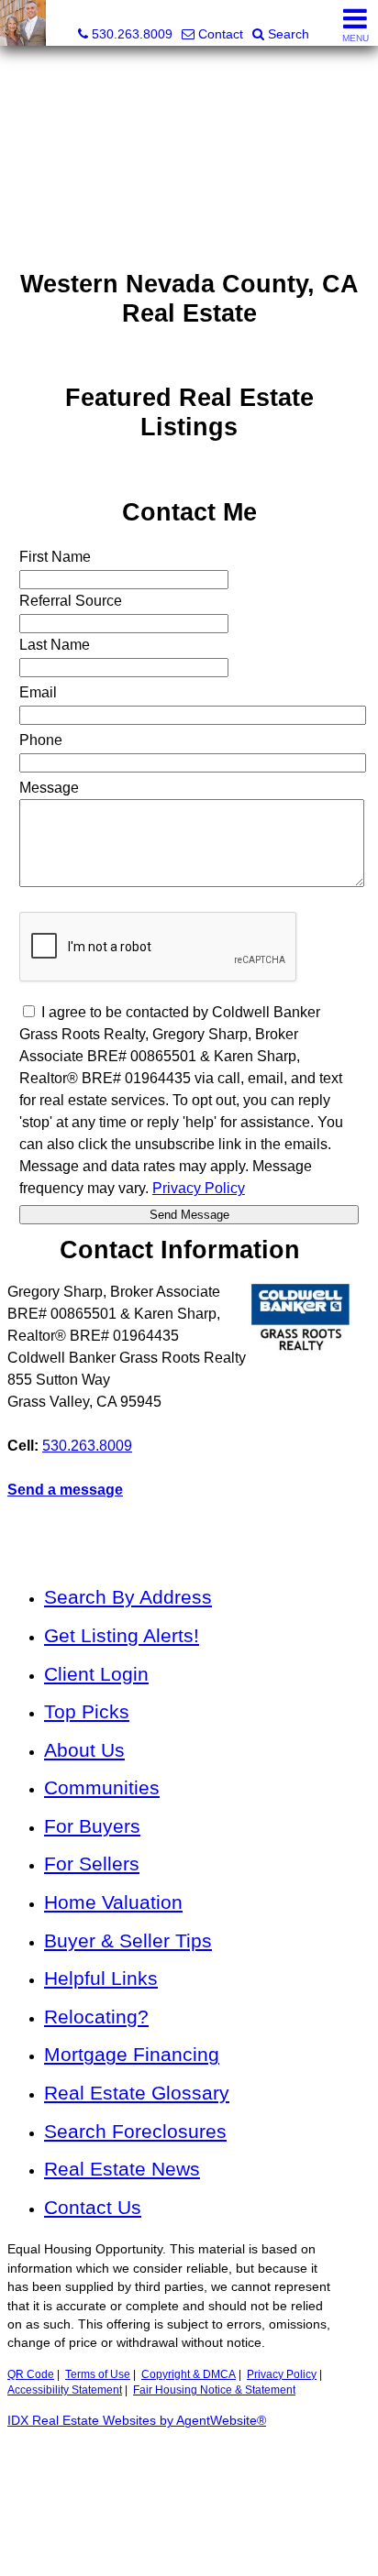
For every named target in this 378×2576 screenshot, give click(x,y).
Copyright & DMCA (189, 2374)
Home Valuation (113, 1902)
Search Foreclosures (135, 2131)
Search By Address (128, 1597)
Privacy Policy (282, 2374)
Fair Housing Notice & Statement (214, 2390)
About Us (84, 1750)
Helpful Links (101, 1978)
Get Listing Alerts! (122, 1635)
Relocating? (96, 2017)
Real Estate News (122, 2169)
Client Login (96, 1674)
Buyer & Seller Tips (128, 1940)
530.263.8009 (87, 1446)
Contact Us (93, 2207)
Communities (102, 1787)
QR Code (31, 2374)
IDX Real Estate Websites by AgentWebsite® (137, 2421)
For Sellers (92, 1863)
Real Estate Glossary (137, 2093)
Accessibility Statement (65, 2390)
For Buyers (92, 1826)
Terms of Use (98, 2374)
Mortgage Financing (132, 2054)
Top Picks (87, 1711)
